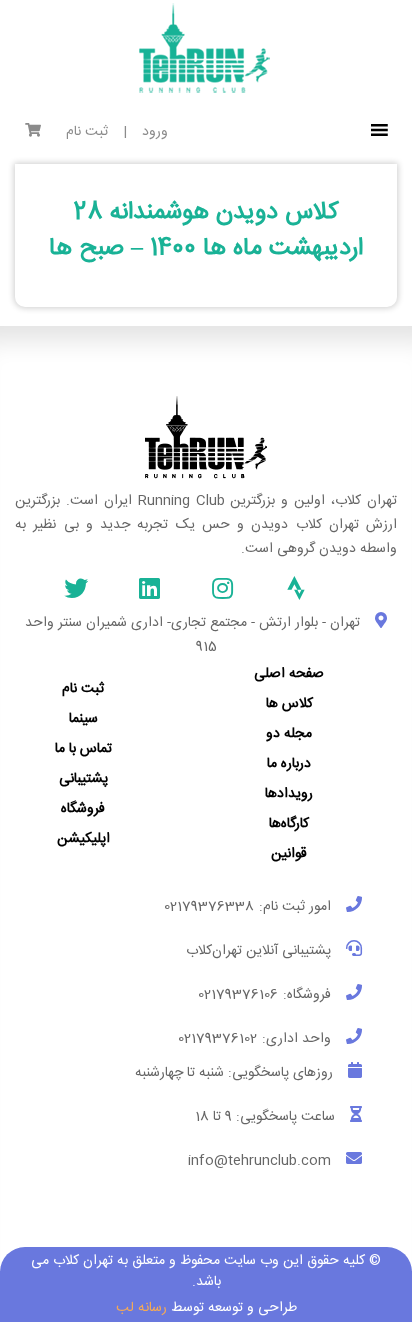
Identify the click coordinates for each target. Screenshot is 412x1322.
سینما (83, 719)
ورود (155, 132)
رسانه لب (141, 1308)
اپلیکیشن (83, 839)
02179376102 (217, 1039)
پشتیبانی (83, 779)
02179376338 (209, 907)
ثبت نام (87, 132)
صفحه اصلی (289, 674)
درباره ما (289, 764)
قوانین (289, 854)
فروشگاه (83, 809)
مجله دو (289, 734)
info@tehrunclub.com (259, 1161)
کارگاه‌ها (289, 824)
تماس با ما (83, 749)
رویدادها (289, 794)
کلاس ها (289, 704)
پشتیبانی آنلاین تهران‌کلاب (258, 951)
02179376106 (238, 995)
